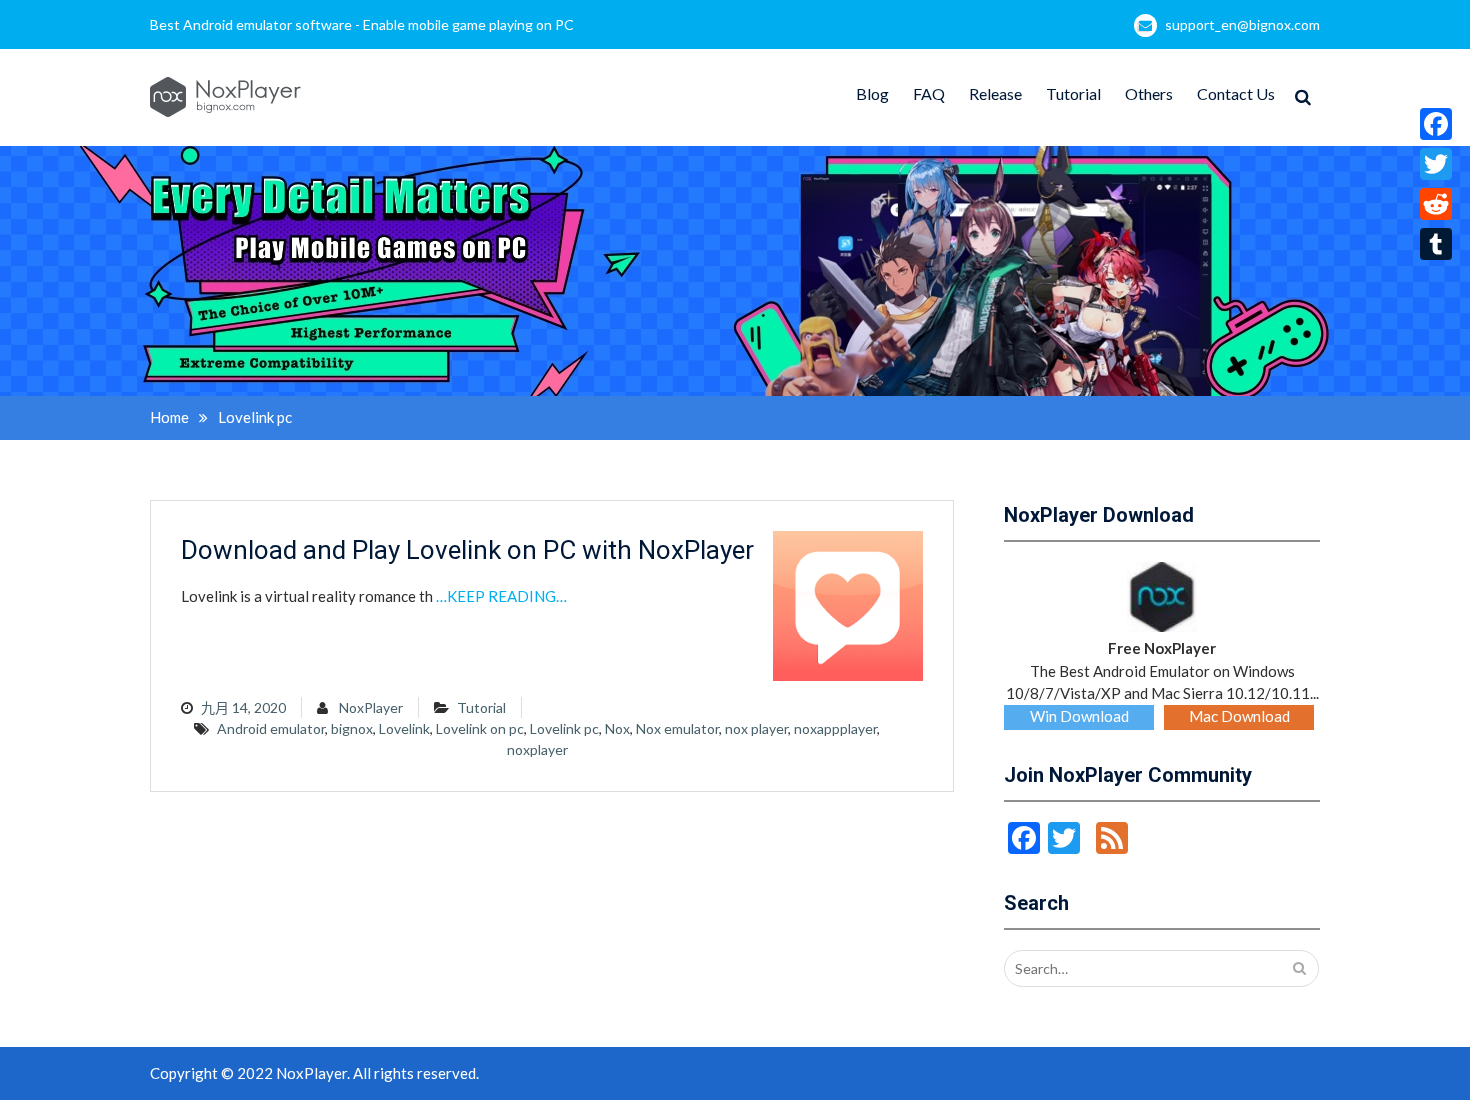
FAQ (929, 93)
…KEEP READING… (501, 596)
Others (1149, 93)
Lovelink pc (564, 728)
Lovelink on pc (480, 728)
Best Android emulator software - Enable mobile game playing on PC (362, 24)
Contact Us (1236, 93)
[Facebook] (1436, 124)
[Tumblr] (1436, 244)
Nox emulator (677, 728)
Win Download (1079, 716)
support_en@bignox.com (1242, 24)
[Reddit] (1436, 204)
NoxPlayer (371, 707)
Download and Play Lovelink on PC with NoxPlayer (467, 550)
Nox (617, 728)
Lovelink (404, 728)
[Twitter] (1436, 164)
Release (995, 93)
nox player (756, 728)
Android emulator (271, 728)
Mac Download (1239, 716)
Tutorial (1073, 93)
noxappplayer (835, 728)
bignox (352, 728)
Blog (872, 93)
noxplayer (537, 749)
